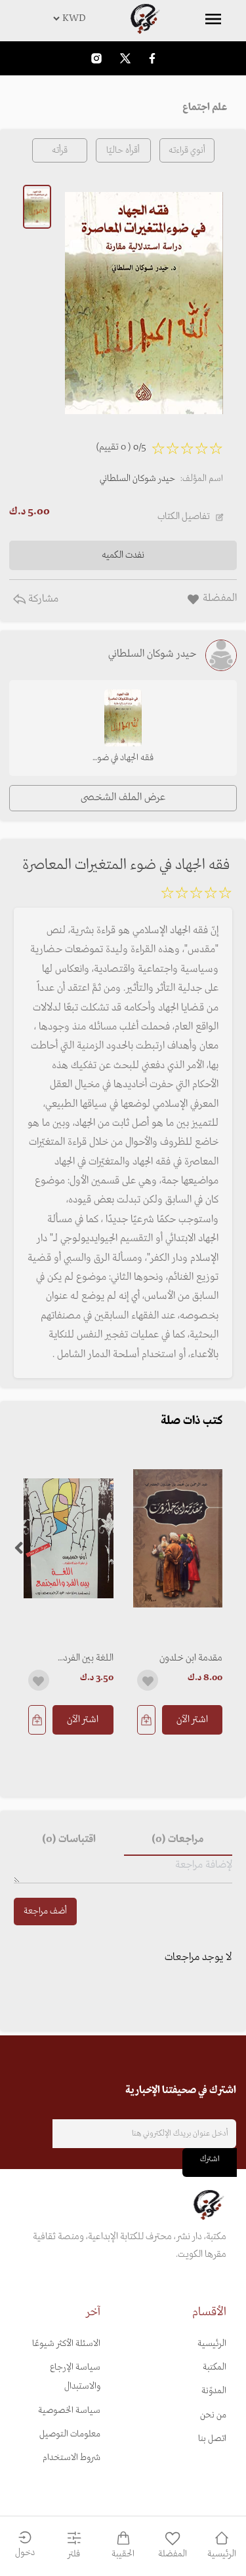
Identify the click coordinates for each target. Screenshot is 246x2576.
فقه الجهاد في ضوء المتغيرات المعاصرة (123, 759)
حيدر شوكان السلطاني (137, 479)
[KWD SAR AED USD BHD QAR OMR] (123, 18)
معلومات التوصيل (70, 2434)
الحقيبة (123, 2554)
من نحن (213, 2415)
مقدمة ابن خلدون (191, 1658)
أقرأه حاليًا (123, 150)
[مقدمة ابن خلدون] (178, 1538)
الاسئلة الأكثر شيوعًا (66, 2344)
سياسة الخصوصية (69, 2411)
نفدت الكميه (123, 555)
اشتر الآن (192, 1720)
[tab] (178, 1840)
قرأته (60, 150)
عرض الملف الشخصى (123, 798)
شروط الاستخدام (72, 2458)
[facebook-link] (152, 58)
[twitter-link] (125, 58)
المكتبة (215, 2367)
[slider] (196, 895)
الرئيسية (212, 2344)
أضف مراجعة (45, 1911)
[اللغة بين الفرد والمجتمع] (69, 1538)
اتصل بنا (212, 2439)
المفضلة (173, 2554)
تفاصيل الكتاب (184, 516)
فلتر (74, 2554)
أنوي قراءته (187, 150)
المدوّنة (214, 2391)
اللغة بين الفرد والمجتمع (88, 1658)
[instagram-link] (96, 58)
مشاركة (42, 599)
